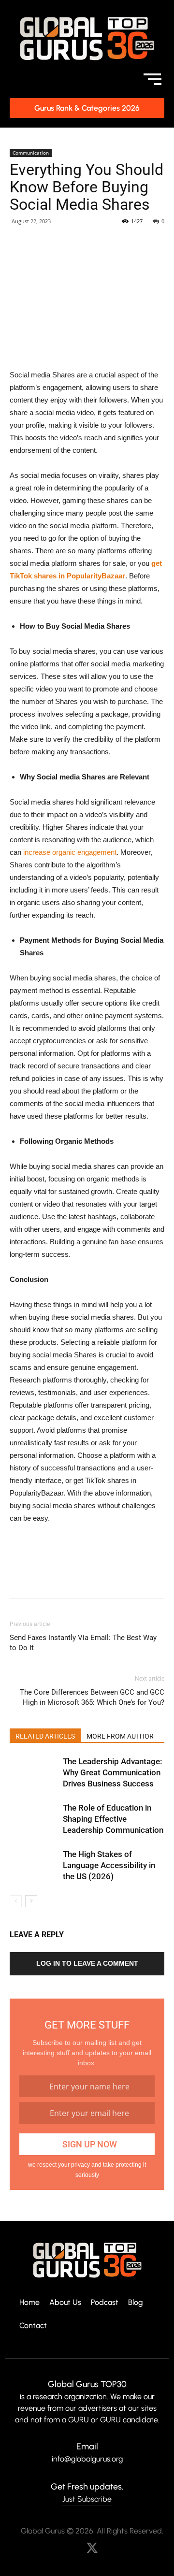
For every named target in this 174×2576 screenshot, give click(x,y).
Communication (31, 153)
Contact (33, 2326)
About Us (65, 2303)
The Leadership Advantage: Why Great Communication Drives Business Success (112, 1772)
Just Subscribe (87, 2499)
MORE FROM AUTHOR (120, 1736)
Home (29, 2303)
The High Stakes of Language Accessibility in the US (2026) (109, 1865)
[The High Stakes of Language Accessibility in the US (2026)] (34, 1865)
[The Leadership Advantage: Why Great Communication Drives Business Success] (34, 1773)
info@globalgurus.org (87, 2459)
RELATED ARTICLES (45, 1736)
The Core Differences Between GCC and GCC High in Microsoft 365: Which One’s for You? (92, 1697)
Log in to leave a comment (87, 1963)
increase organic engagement (70, 852)
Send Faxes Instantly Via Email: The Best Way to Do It (83, 1643)
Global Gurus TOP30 (87, 2384)
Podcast (105, 2303)
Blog (136, 2303)
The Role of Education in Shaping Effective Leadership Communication (113, 1819)
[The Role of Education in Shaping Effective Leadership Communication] (34, 1819)
